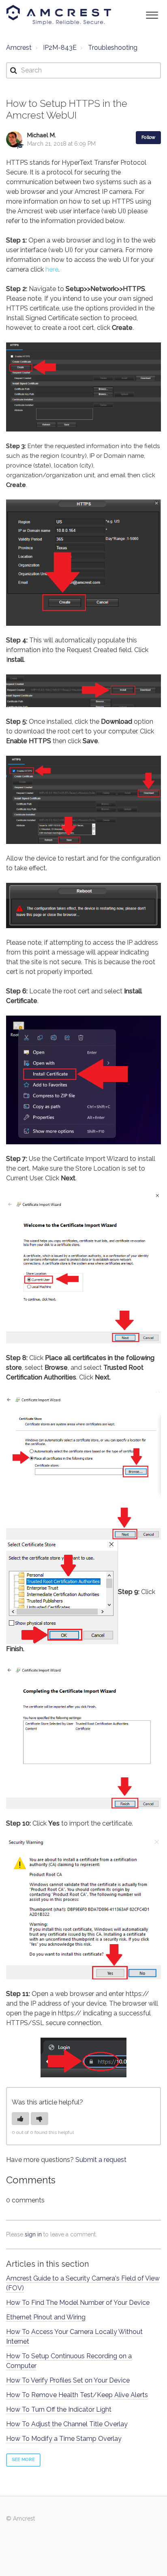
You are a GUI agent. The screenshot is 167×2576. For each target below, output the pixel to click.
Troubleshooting (113, 48)
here (52, 269)
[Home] (59, 15)
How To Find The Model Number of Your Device (78, 2303)
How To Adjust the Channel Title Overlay (67, 2424)
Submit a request (101, 2160)
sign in (33, 2234)
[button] (152, 14)
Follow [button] (148, 137)
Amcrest (19, 48)
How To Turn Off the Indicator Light (59, 2409)
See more (23, 2460)
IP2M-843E (60, 48)
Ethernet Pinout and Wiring (46, 2317)
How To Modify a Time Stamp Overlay (64, 2439)
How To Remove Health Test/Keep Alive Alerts (77, 2395)
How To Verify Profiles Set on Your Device (68, 2380)
